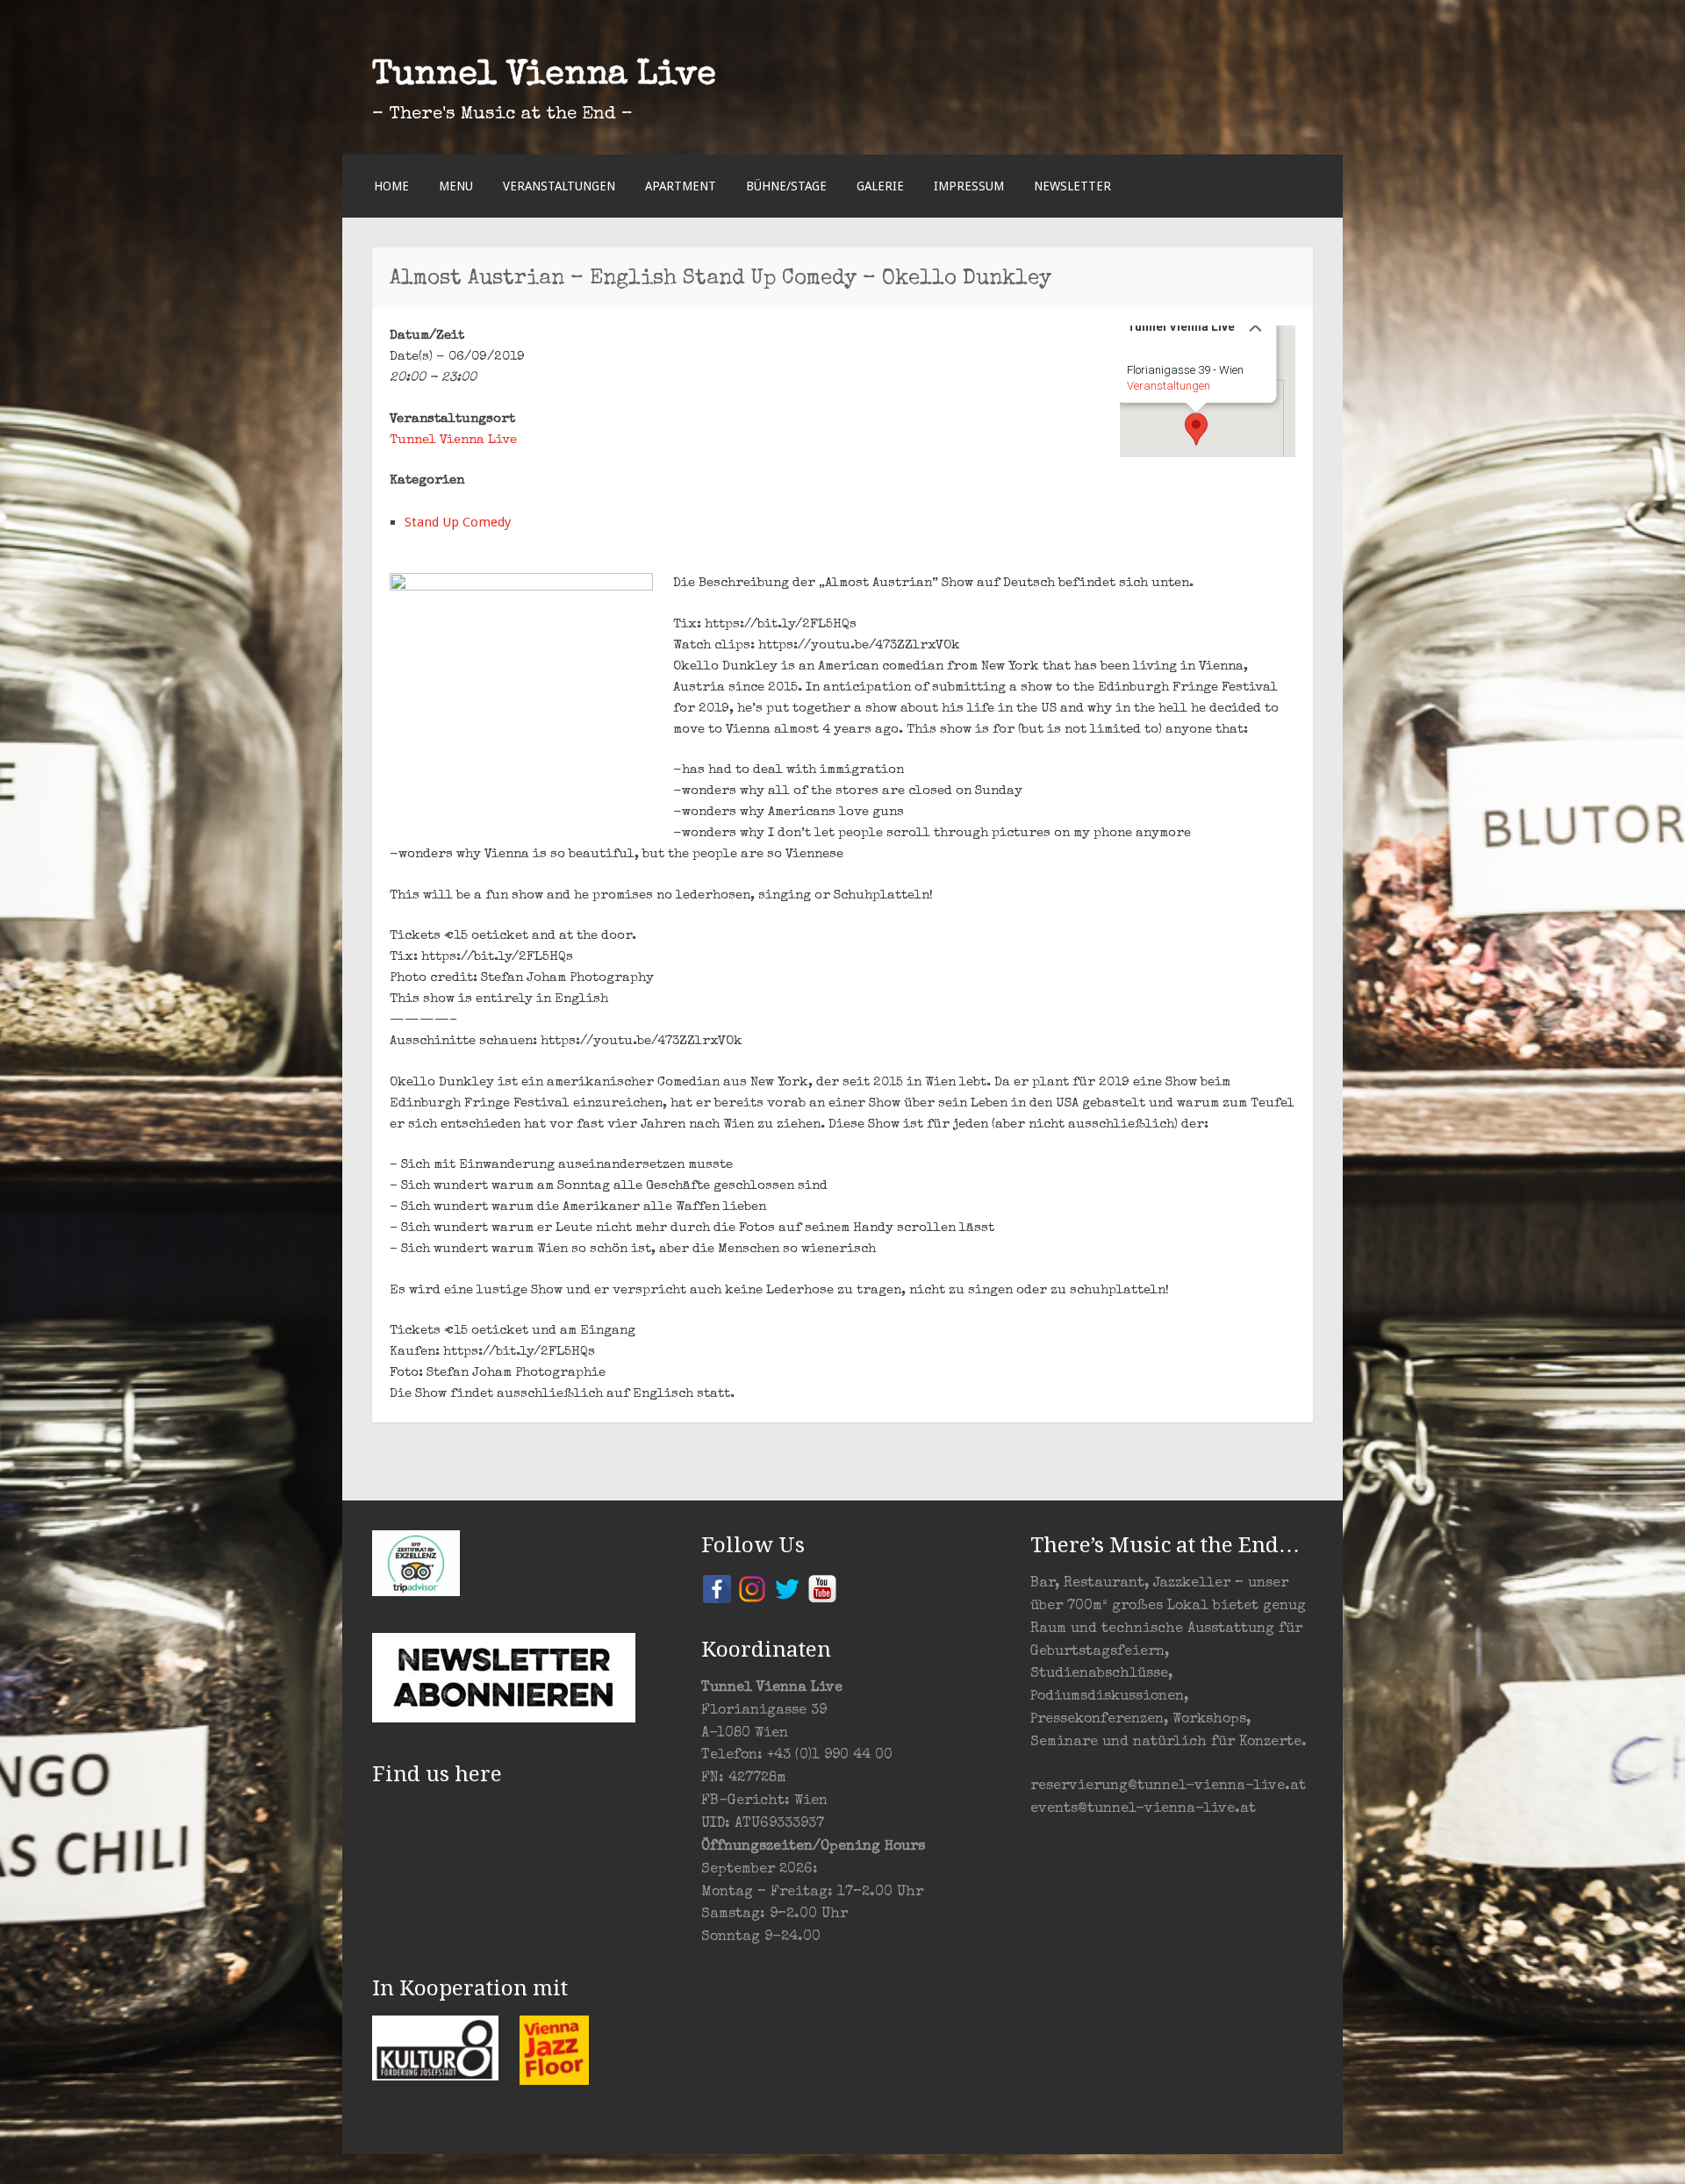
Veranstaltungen (559, 186)
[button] (1196, 429)
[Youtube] (822, 1588)
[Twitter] (787, 1588)
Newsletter (1072, 186)
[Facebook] (717, 1588)
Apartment (681, 186)
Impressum (969, 186)
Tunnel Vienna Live (544, 76)
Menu (456, 186)
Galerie (880, 186)
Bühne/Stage (786, 186)
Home (391, 186)
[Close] (1256, 326)
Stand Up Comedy (458, 522)
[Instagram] (752, 1588)
